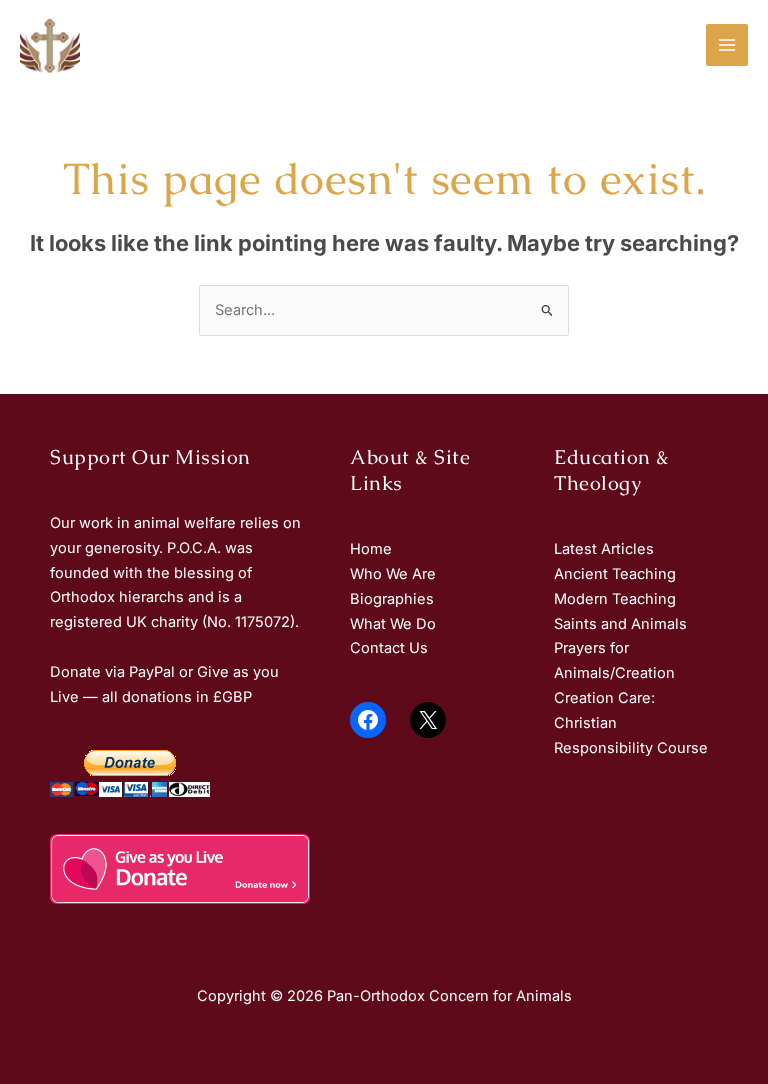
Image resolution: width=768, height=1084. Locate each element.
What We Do (393, 624)
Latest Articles (604, 549)
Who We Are (393, 574)
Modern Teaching (615, 599)
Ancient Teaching (615, 574)
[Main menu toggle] (727, 45)
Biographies (392, 599)
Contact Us (389, 648)
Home (371, 549)
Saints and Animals (620, 624)
